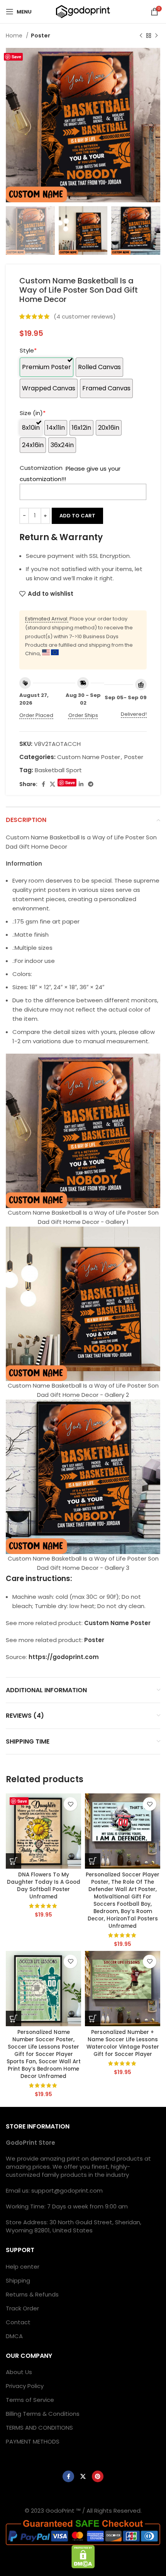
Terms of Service (30, 2400)
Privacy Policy (25, 2386)
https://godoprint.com (64, 1657)
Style (28, 350)
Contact (18, 2322)
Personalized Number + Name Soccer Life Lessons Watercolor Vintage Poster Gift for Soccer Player (123, 2043)
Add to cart (77, 516)
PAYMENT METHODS (33, 2441)
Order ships (83, 715)
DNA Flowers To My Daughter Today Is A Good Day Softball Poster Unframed (44, 1886)
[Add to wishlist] (70, 1804)
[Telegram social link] (91, 784)
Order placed (36, 715)
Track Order (22, 2308)
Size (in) (33, 413)
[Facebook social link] (43, 784)
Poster (41, 36)
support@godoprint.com (67, 2190)
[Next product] (156, 36)
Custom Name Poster (89, 757)
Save (16, 57)
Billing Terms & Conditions (43, 2414)
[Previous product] (141, 36)
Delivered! (134, 714)
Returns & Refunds (32, 2294)
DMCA (14, 2336)
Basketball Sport (58, 770)
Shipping (18, 2280)
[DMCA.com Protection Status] (83, 2556)
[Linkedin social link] (81, 784)
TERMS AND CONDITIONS (39, 2428)
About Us (19, 2372)
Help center (23, 2267)
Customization (41, 468)
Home (15, 36)
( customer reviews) (85, 316)
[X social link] (53, 784)
